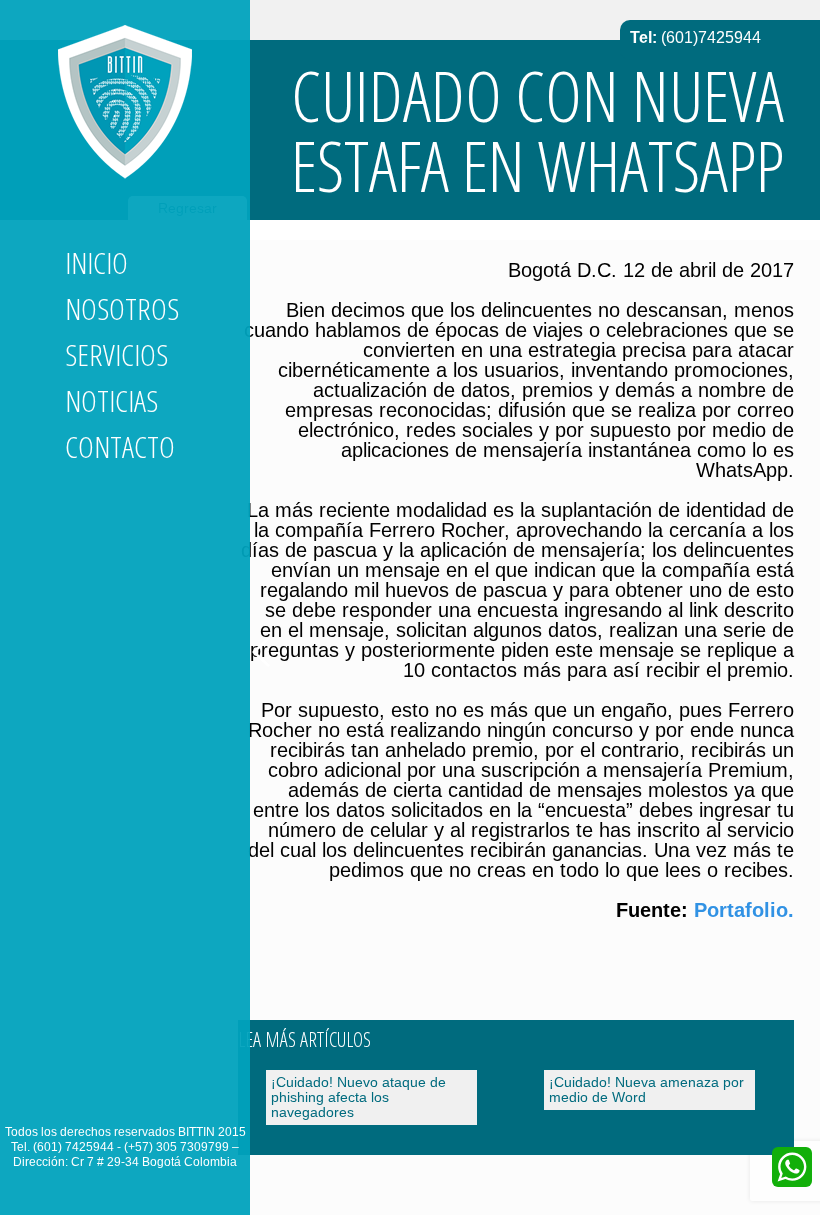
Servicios (116, 354)
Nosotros (122, 308)
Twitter (117, 1094)
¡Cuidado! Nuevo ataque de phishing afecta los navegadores (358, 1097)
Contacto (120, 446)
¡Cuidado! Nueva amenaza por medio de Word (646, 1089)
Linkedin (81, 1094)
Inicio (96, 262)
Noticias (111, 400)
